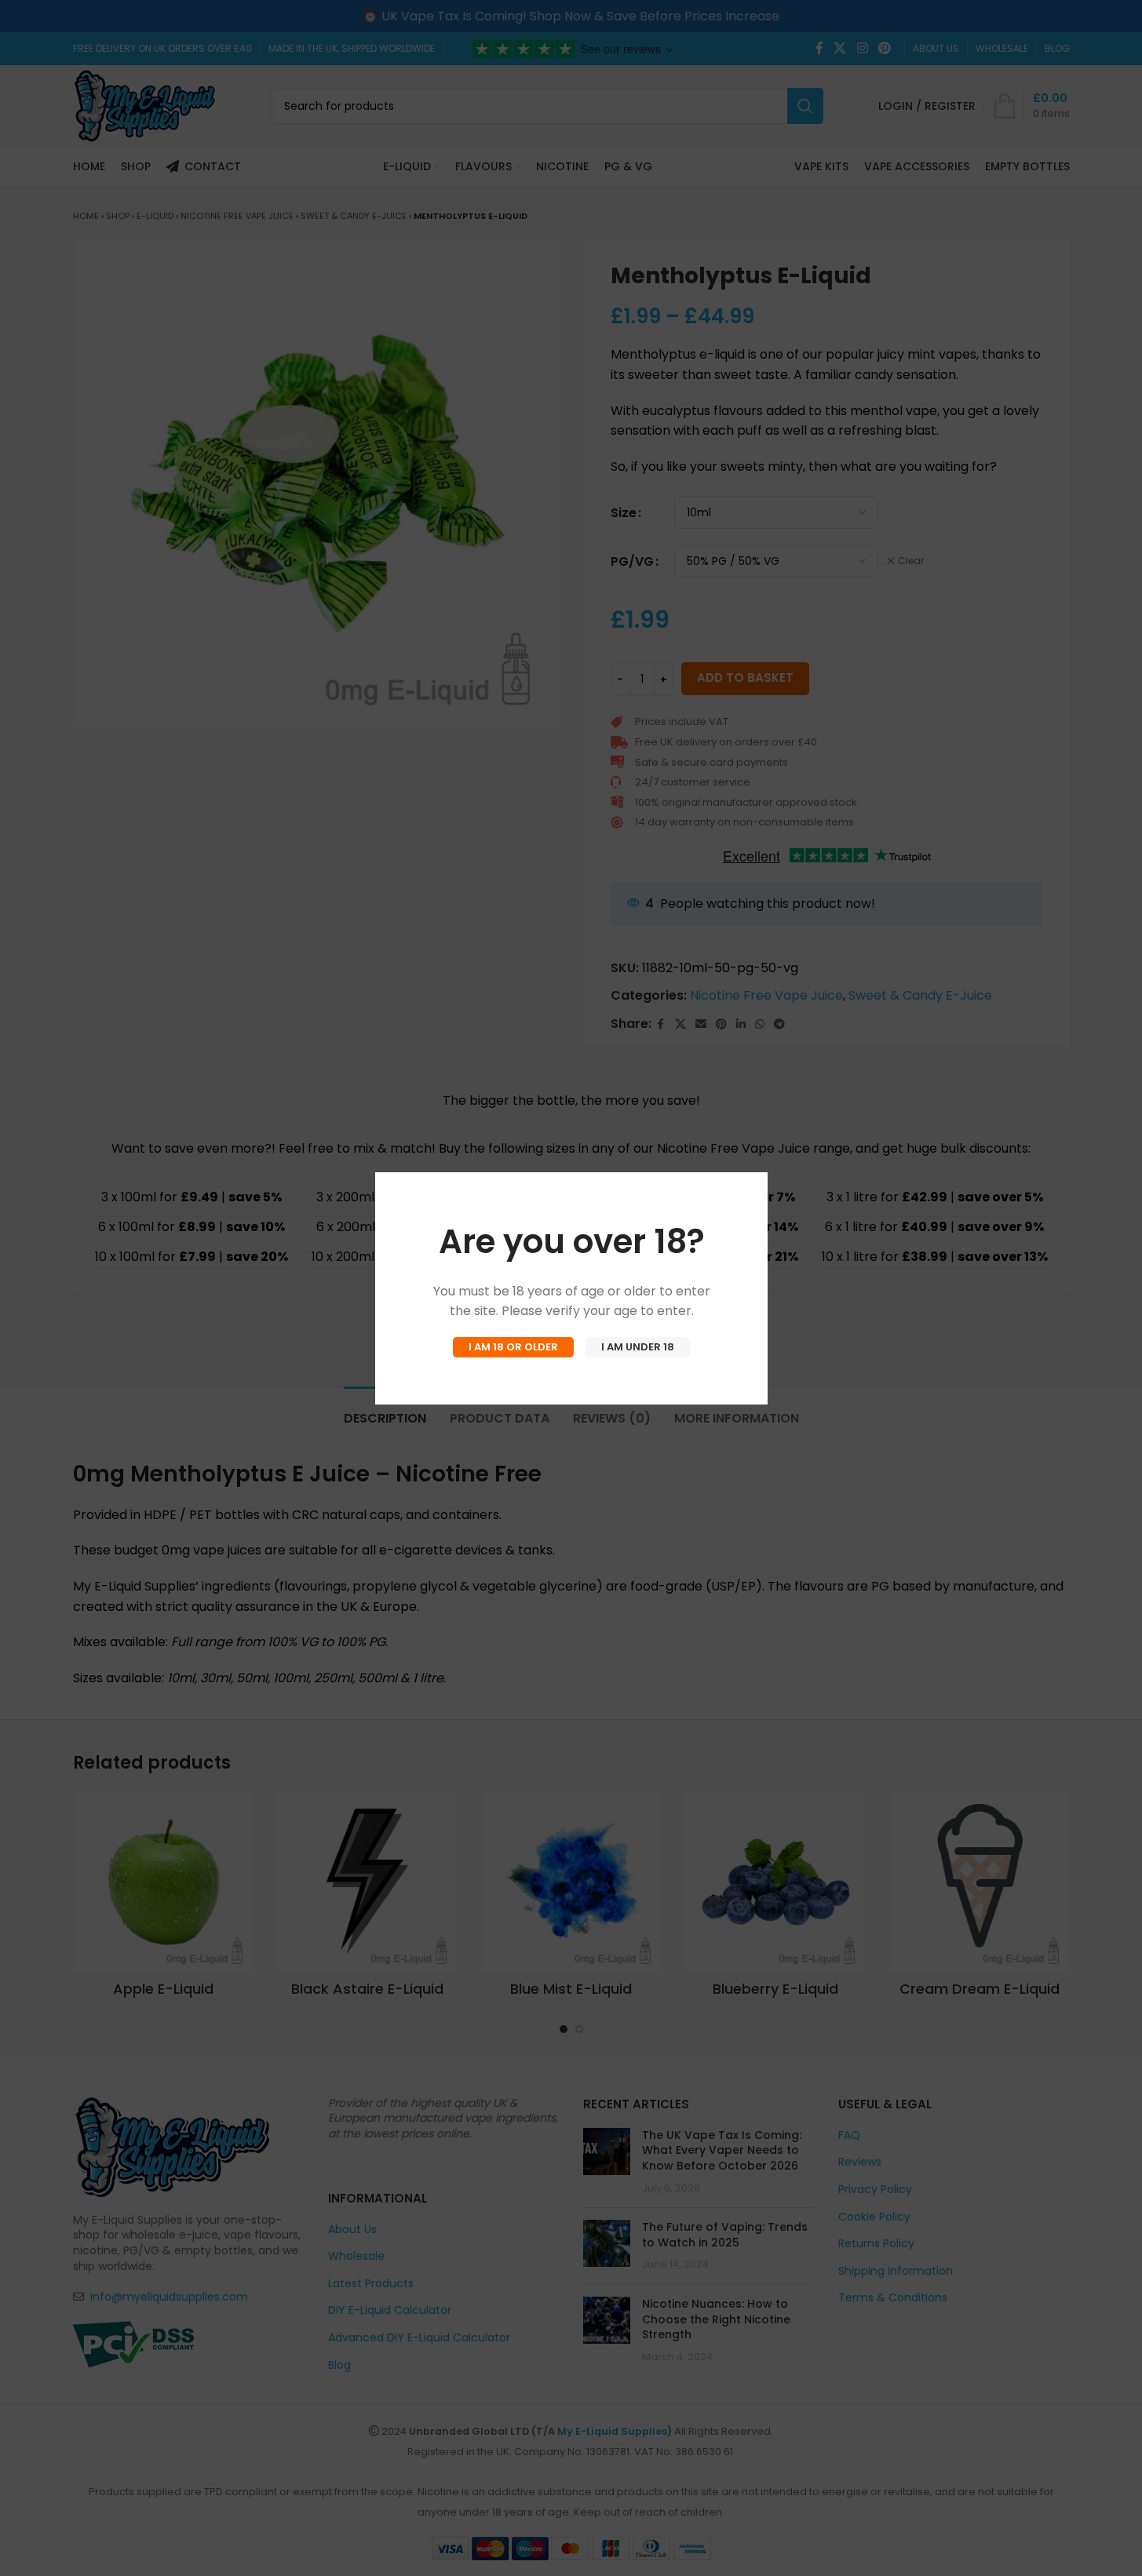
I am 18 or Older (513, 1347)
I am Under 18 (638, 1347)
